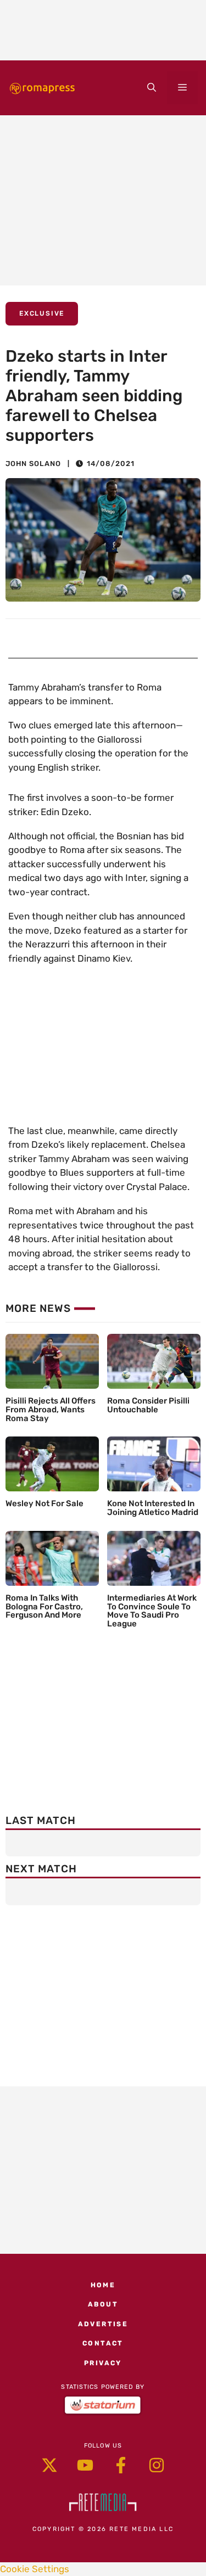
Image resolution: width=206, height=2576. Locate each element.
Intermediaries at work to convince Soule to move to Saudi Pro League (152, 1611)
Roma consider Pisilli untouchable (148, 1405)
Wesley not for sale (44, 1503)
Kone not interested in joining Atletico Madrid (153, 1508)
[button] (152, 88)
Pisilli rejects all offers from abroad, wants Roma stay (51, 1410)
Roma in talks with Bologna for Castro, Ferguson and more (44, 1607)
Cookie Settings (35, 2569)
